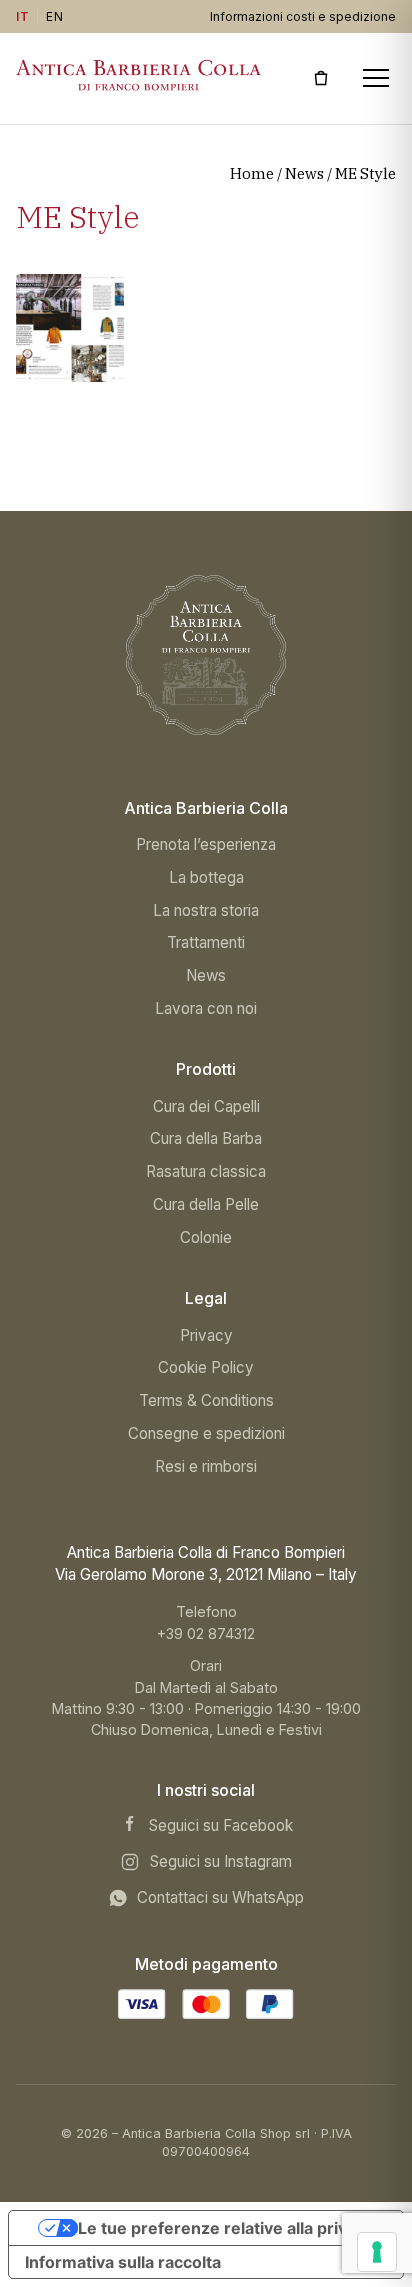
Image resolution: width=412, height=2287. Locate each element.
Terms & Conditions (206, 1400)
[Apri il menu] (376, 78)
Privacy (206, 1335)
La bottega (206, 877)
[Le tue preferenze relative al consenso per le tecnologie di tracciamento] (377, 2252)
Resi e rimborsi (206, 1466)
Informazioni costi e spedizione (303, 16)
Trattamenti (206, 942)
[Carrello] (321, 78)
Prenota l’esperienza (206, 844)
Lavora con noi (206, 1008)
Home (252, 173)
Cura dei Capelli (206, 1106)
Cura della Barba (206, 1138)
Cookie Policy (206, 1367)
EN (54, 16)
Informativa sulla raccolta (123, 2262)
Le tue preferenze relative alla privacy (226, 2228)
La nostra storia (206, 910)
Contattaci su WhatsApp (220, 1897)
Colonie (206, 1237)
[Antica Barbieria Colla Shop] (206, 655)
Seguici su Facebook (220, 1825)
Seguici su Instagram (220, 1861)
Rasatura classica (206, 1171)
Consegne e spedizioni (206, 1433)
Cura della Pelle (206, 1204)
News (304, 173)
